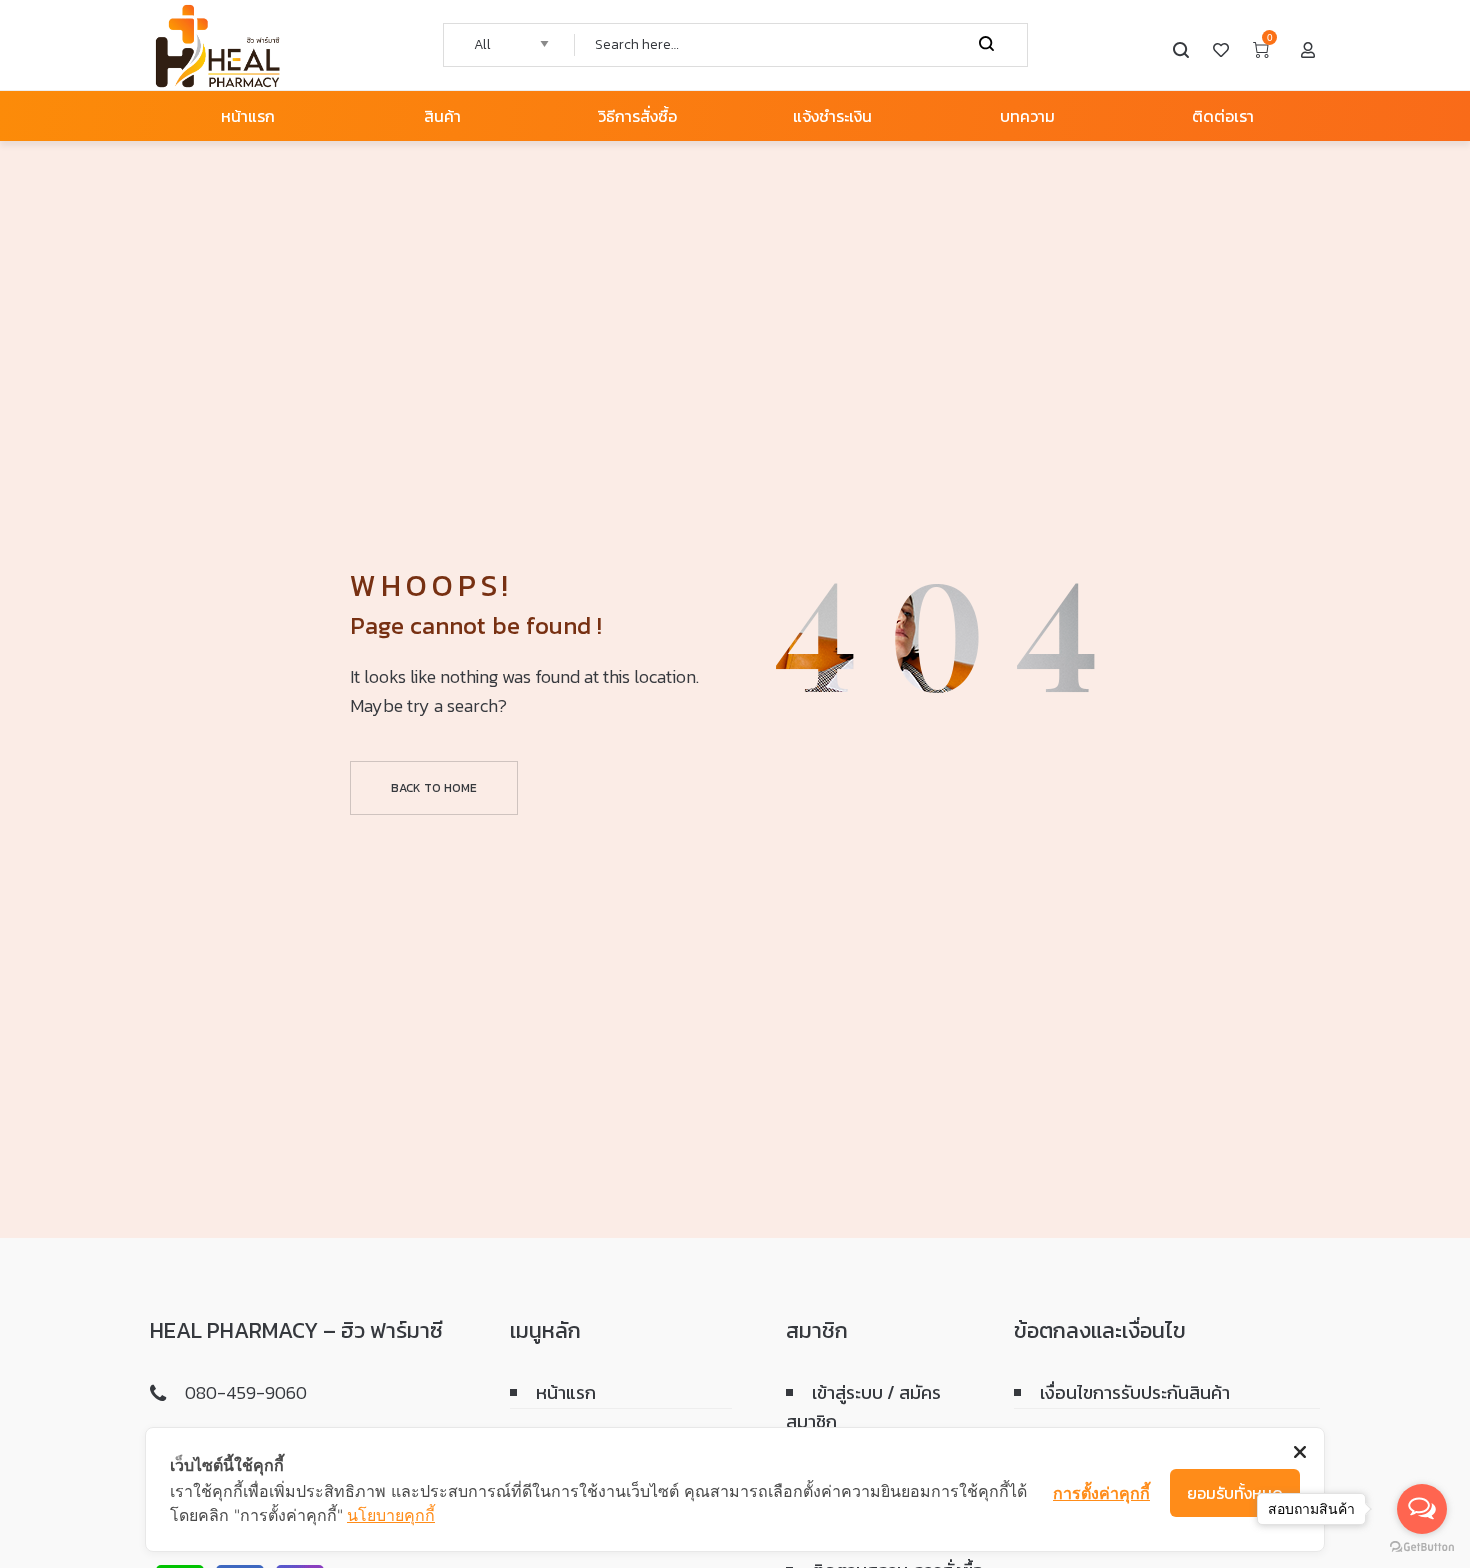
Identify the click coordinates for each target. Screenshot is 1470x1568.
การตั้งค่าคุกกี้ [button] (1101, 1493)
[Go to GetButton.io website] (1422, 1547)
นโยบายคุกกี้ (391, 1515)
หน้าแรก (566, 1392)
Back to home (434, 788)
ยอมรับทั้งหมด (1235, 1493)
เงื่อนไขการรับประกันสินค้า (1135, 1392)
